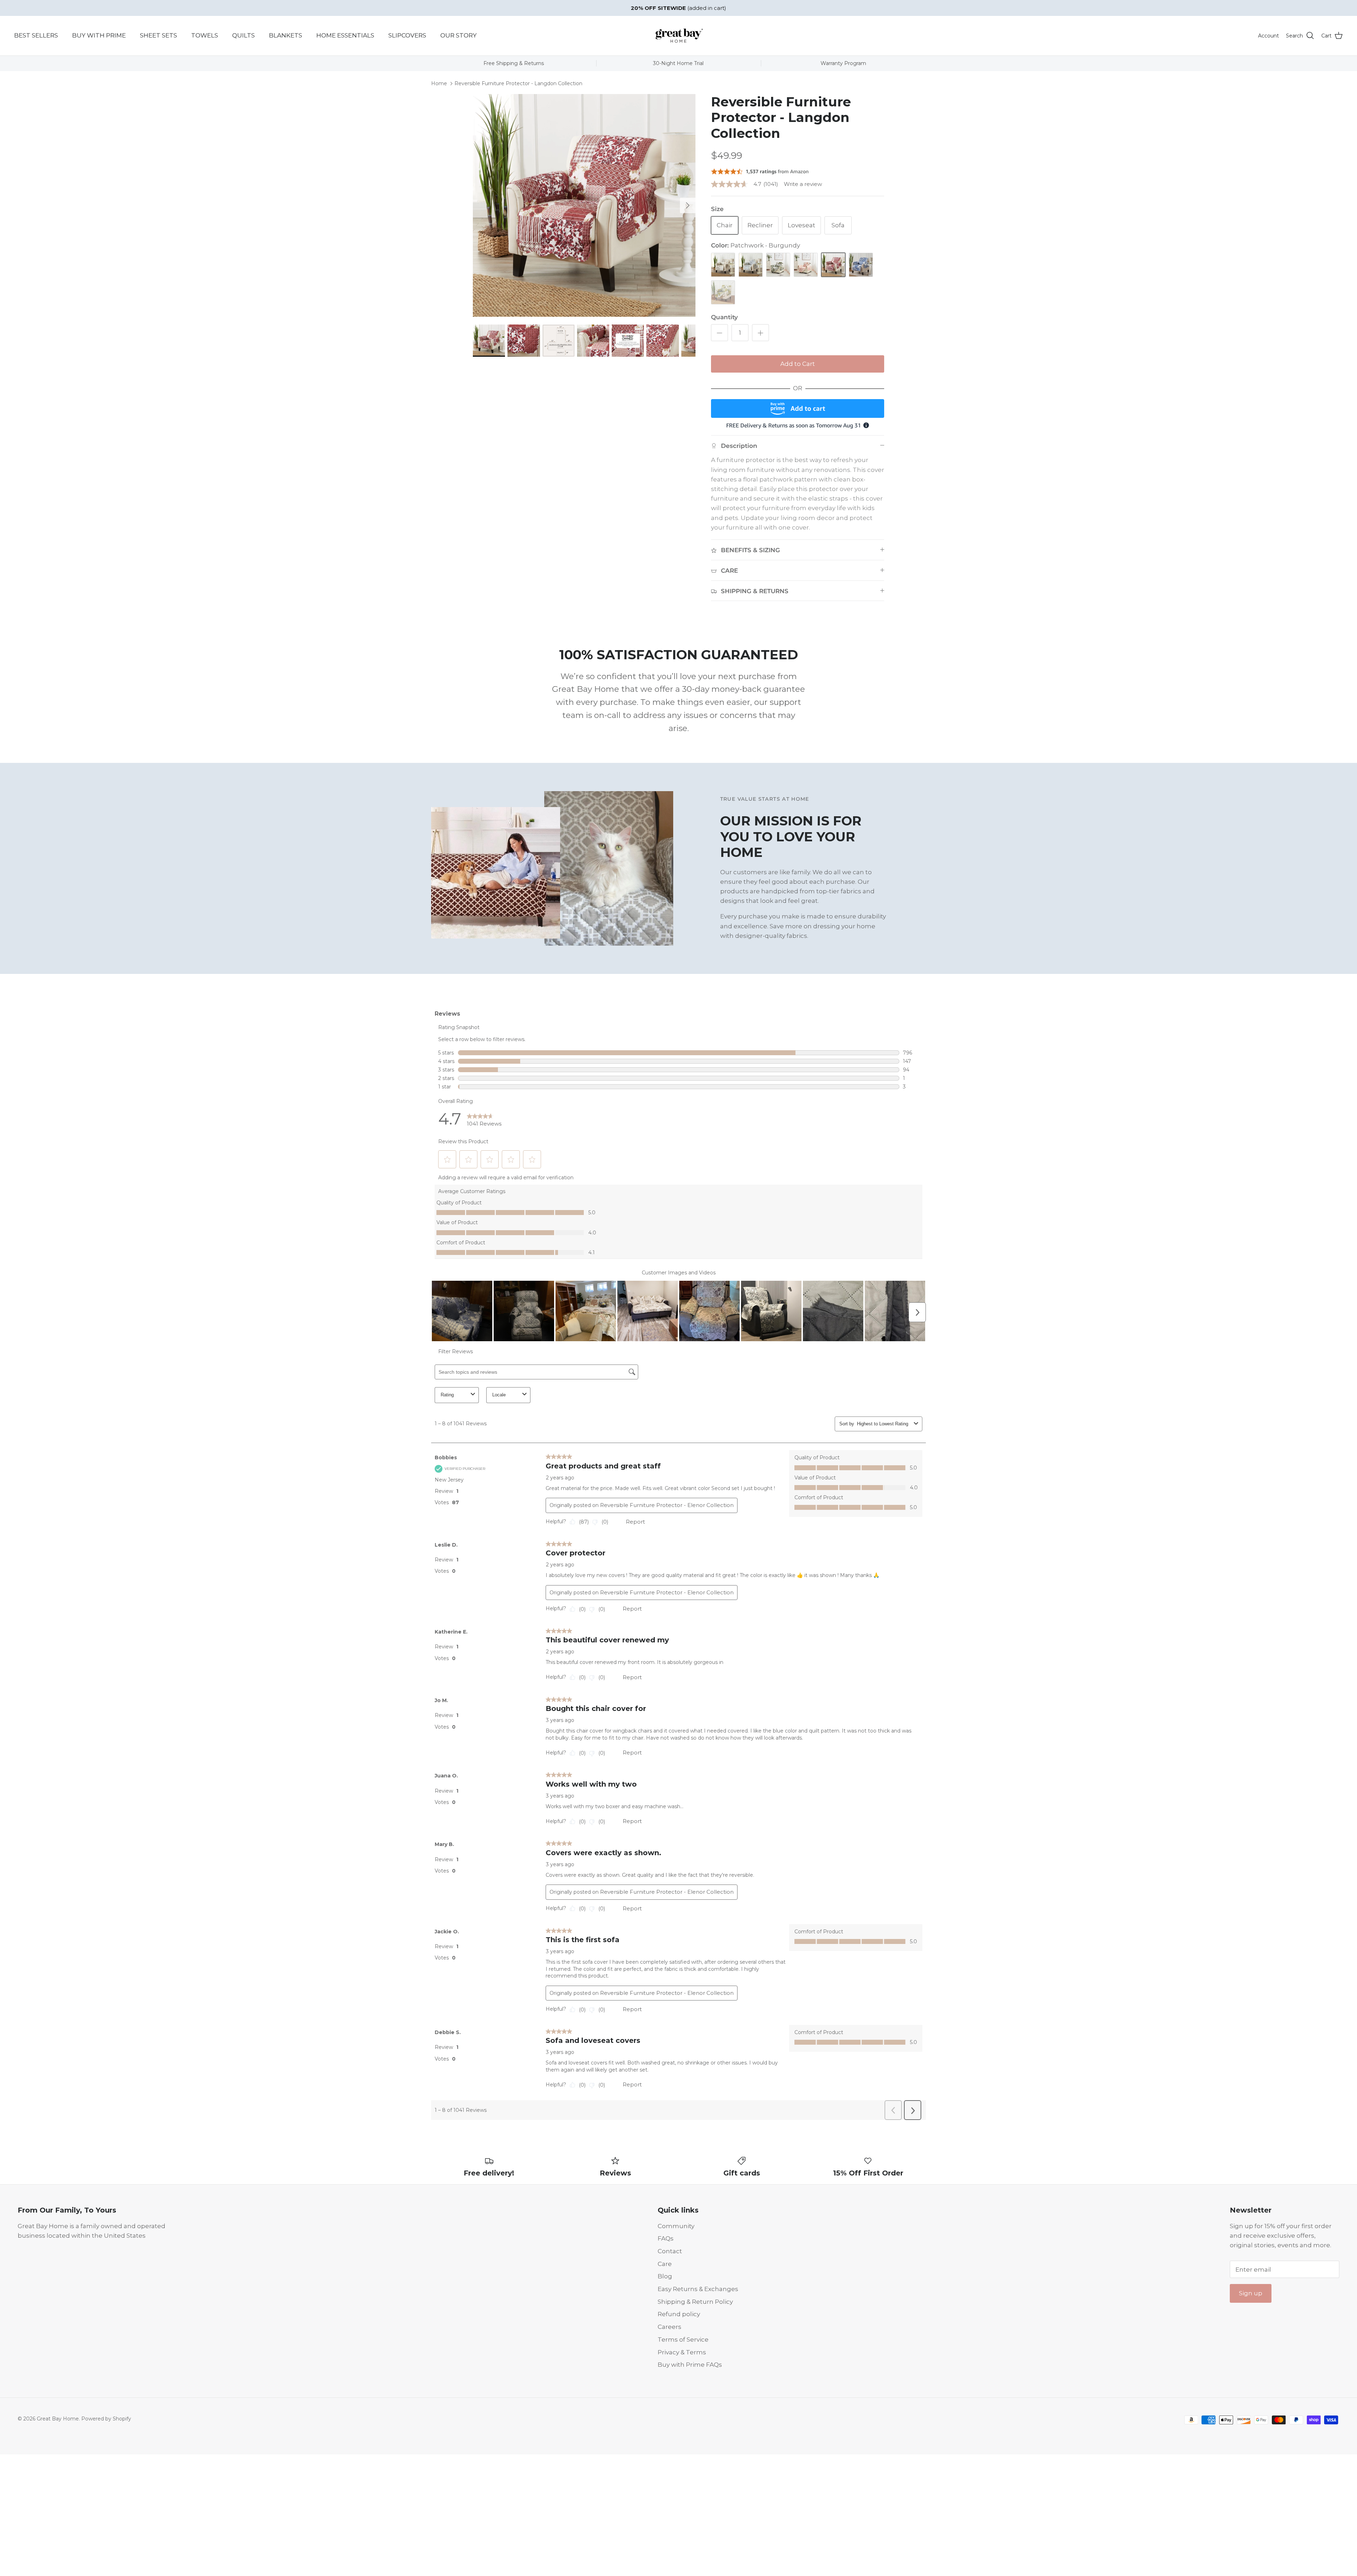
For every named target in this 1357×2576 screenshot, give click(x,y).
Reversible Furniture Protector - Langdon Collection (518, 83)
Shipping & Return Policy (695, 2302)
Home (439, 83)
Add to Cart (798, 364)
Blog (665, 2276)
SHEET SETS (158, 35)
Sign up (1251, 2293)
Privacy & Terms (682, 2352)
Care (665, 2264)
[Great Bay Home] (678, 36)
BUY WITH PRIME (99, 35)
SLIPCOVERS (407, 35)
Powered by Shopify (106, 2419)
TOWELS (205, 35)
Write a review (803, 184)
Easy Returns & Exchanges (698, 2289)
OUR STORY (459, 35)
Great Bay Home (58, 2419)
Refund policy (679, 2314)
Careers (669, 2327)
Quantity (724, 317)
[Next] (688, 205)
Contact (670, 2251)
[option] (584, 205)
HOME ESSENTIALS (345, 35)
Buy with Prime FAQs (690, 2365)
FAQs (666, 2238)
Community (676, 2226)
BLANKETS (286, 35)
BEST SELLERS (36, 35)
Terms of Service (683, 2340)
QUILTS (243, 35)
